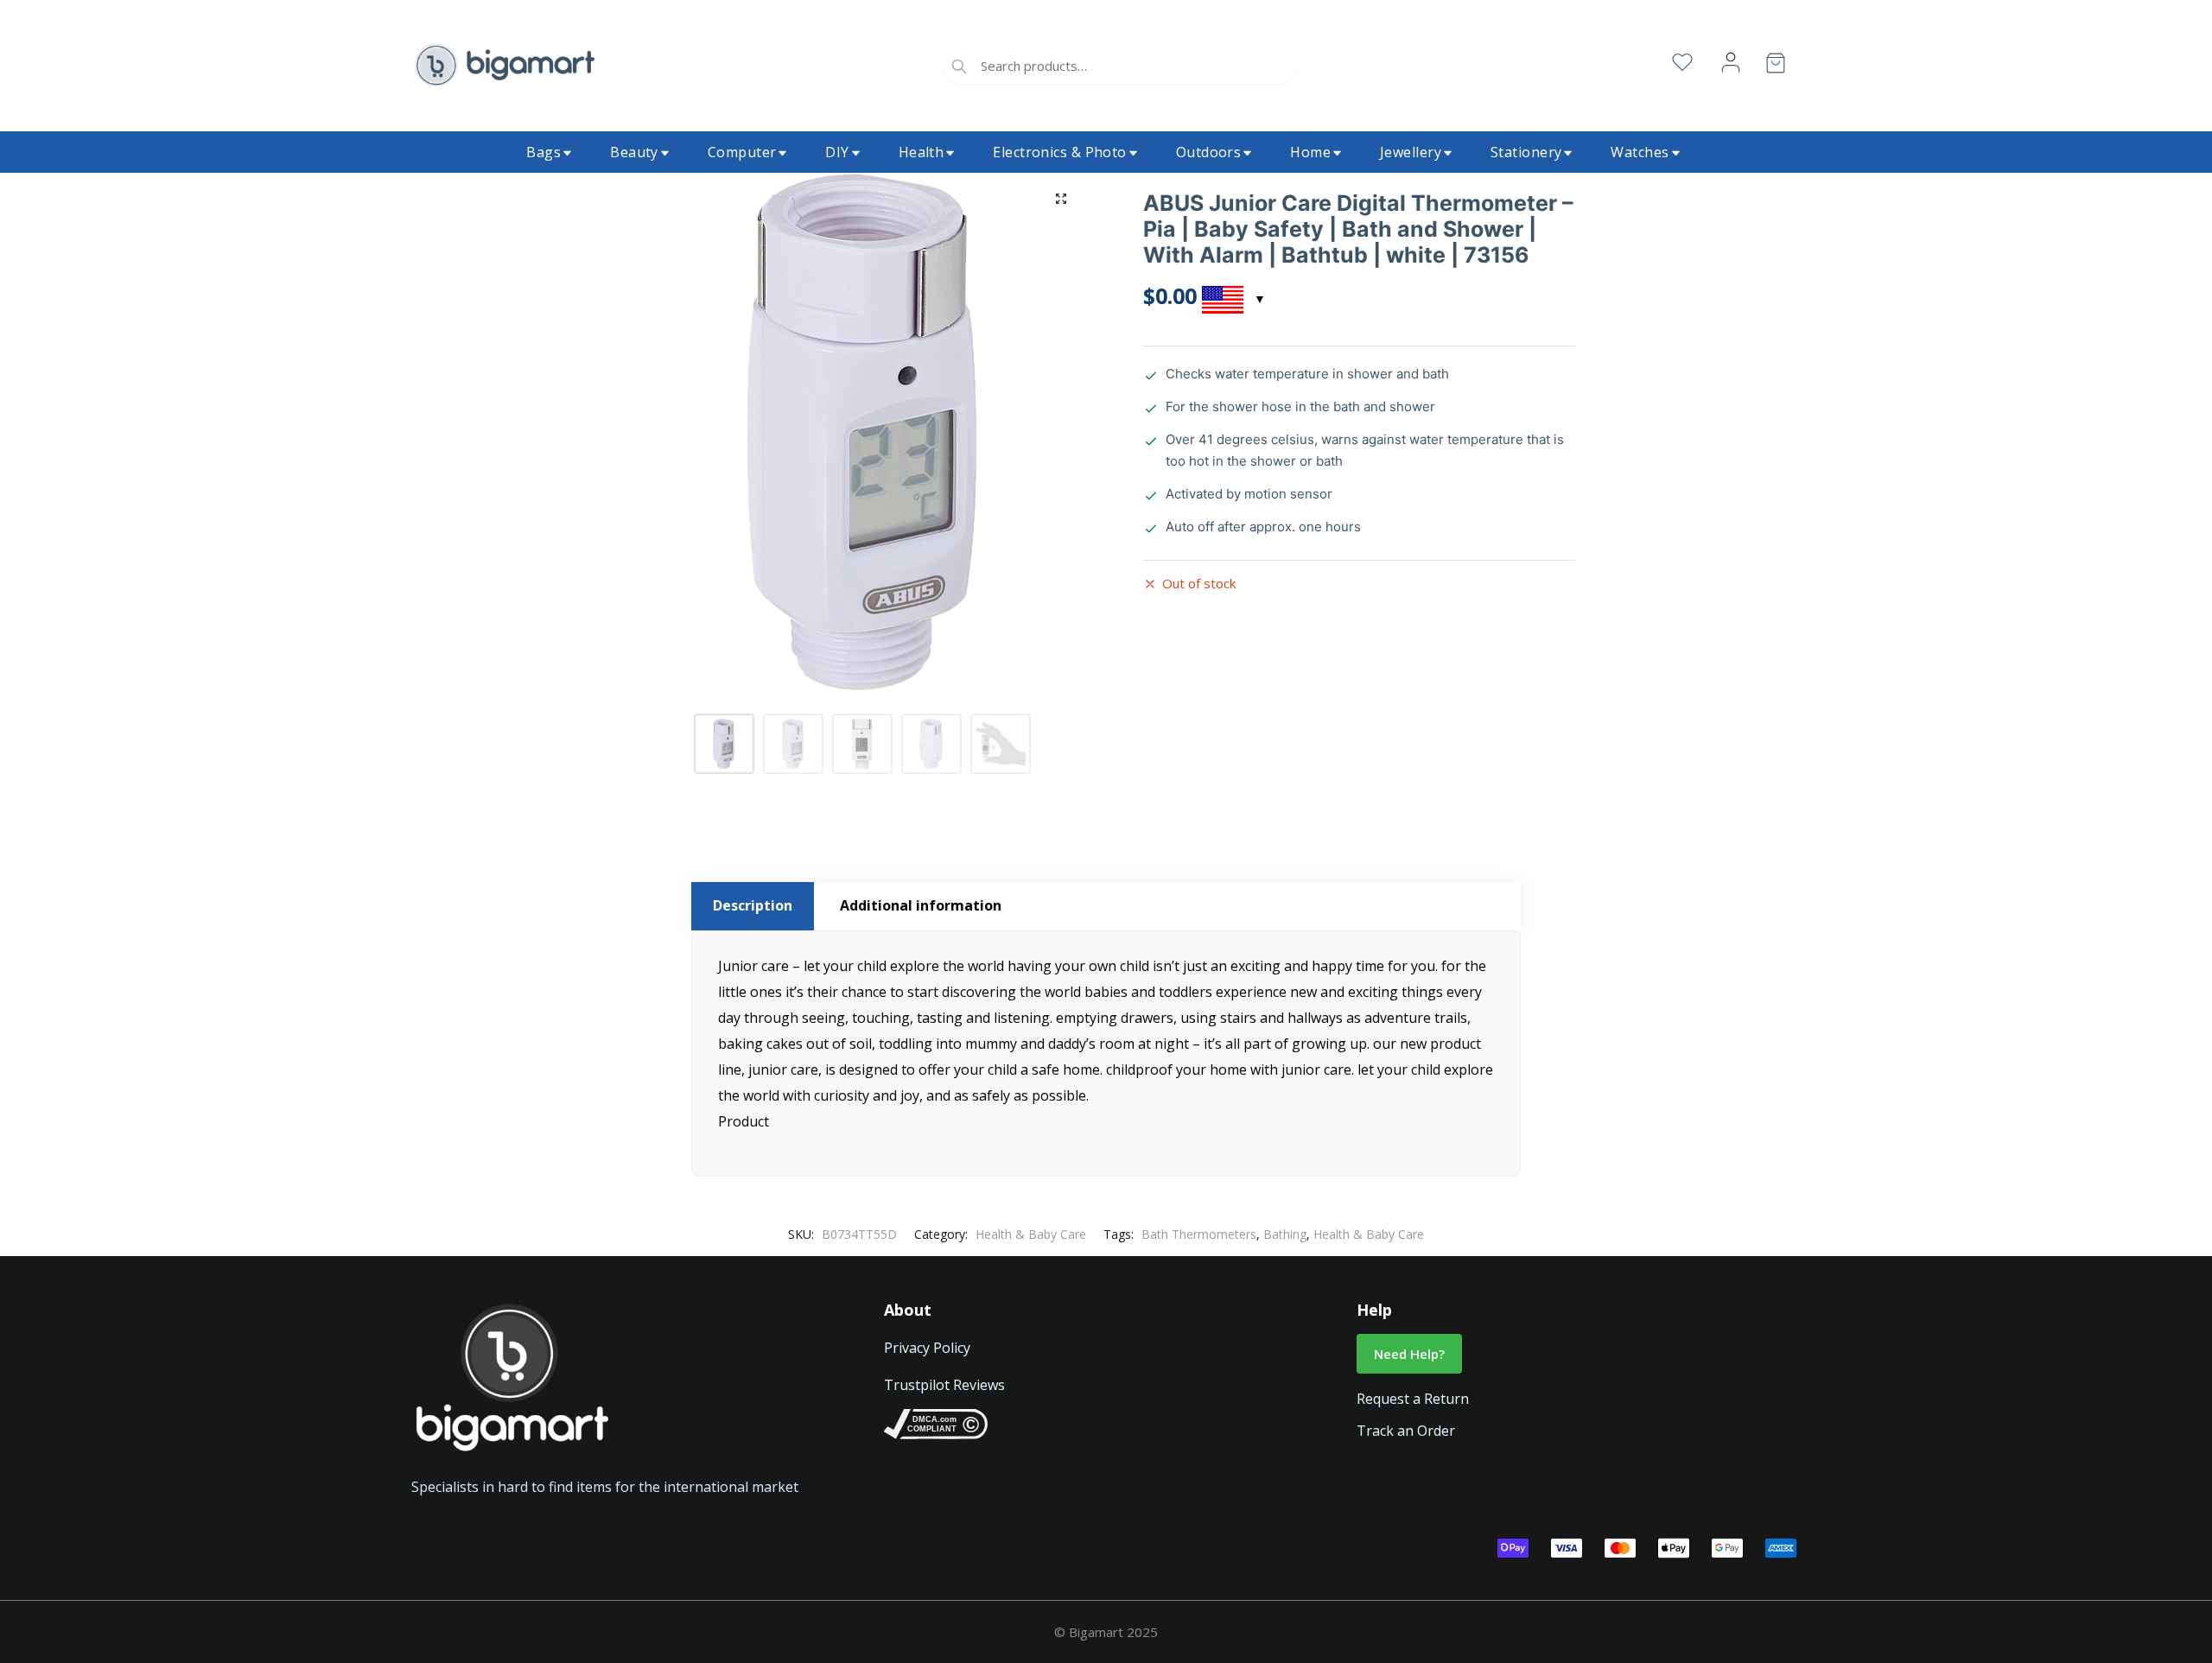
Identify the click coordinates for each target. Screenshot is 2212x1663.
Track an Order (1406, 1431)
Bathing (1285, 1234)
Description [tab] (753, 905)
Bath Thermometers (1199, 1234)
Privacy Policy (927, 1348)
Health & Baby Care (1031, 1234)
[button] (1061, 199)
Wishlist (1682, 63)
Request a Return (1413, 1399)
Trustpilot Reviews (944, 1385)
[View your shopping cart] (1776, 66)
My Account (1731, 63)
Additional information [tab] (921, 905)
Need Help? (1409, 1354)
